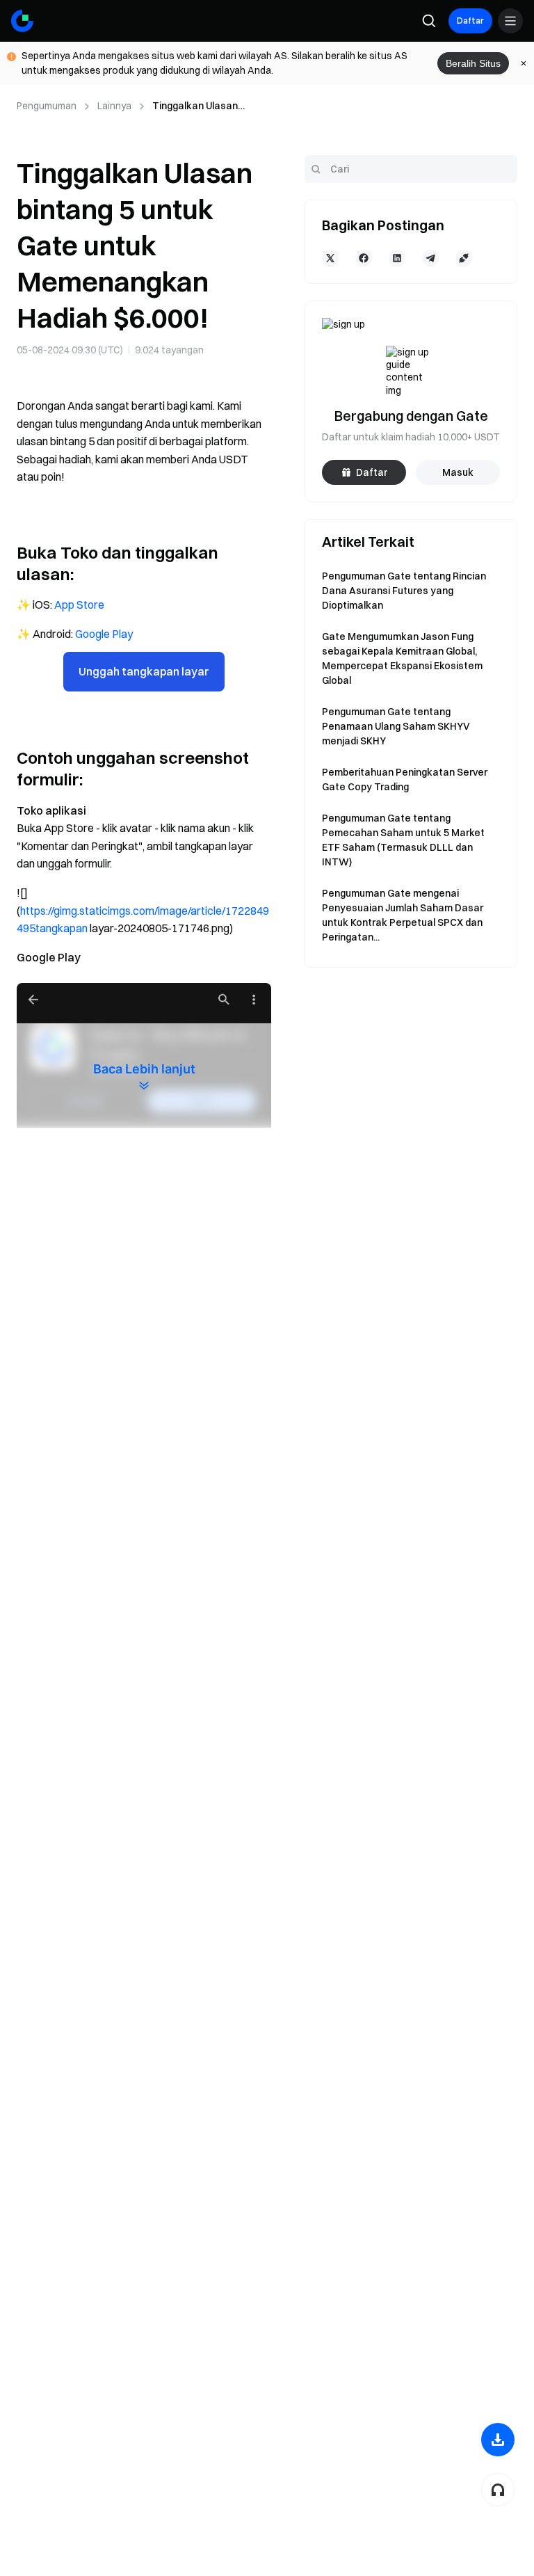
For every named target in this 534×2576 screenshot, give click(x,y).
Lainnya (114, 106)
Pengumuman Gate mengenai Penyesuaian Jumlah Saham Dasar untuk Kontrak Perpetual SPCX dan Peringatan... (403, 915)
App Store (79, 605)
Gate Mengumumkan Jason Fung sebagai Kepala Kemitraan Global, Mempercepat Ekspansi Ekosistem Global (402, 658)
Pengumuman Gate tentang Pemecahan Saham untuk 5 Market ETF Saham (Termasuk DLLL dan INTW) (403, 840)
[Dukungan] (498, 2490)
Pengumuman (47, 106)
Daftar (470, 21)
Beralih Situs (473, 63)
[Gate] (22, 21)
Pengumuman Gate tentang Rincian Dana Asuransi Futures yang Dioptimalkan (404, 591)
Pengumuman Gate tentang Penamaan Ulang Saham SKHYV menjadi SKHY (396, 726)
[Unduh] (498, 2440)
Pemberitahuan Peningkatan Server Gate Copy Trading (405, 779)
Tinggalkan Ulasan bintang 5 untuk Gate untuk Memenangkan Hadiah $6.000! (201, 106)
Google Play (104, 634)
